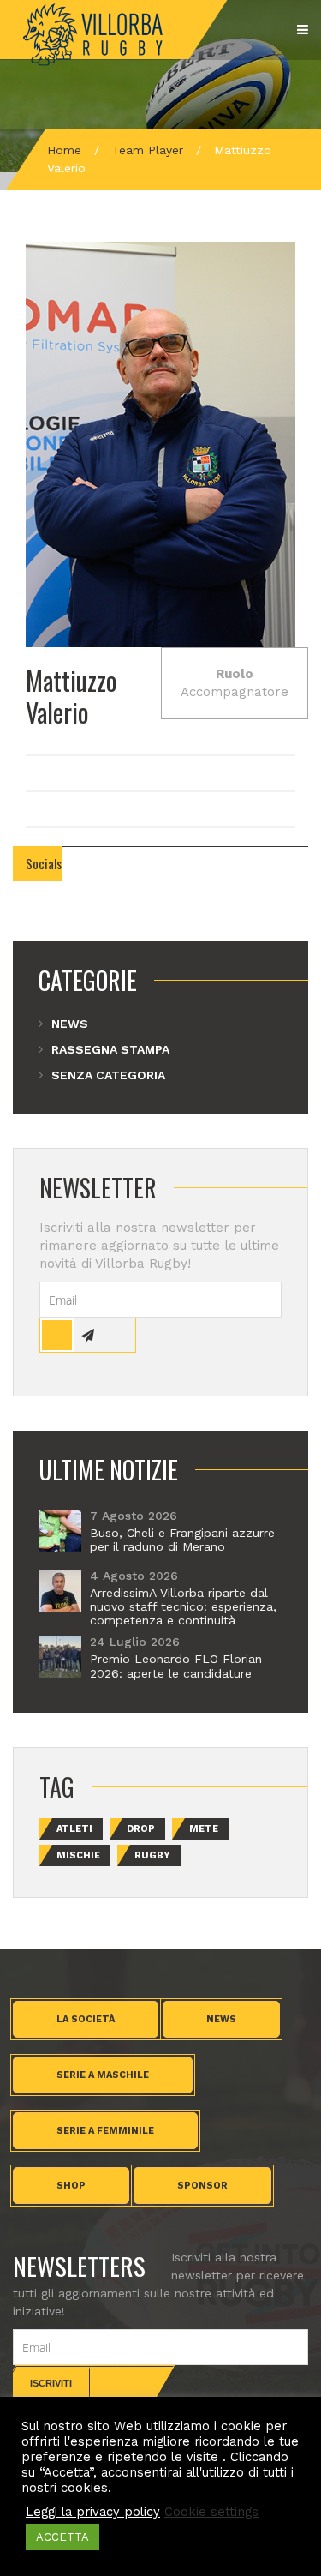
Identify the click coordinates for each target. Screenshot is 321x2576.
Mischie (78, 1855)
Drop (141, 1829)
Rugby (152, 1855)
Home (64, 150)
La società (86, 2019)
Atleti (74, 1829)
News (70, 1024)
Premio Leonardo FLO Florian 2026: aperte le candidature (176, 1666)
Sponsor (202, 2186)
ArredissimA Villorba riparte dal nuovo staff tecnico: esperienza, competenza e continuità (183, 1606)
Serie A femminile (105, 2131)
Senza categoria (108, 1075)
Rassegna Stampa (110, 1049)
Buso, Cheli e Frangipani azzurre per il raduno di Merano (182, 1540)
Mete (204, 1829)
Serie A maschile (103, 2075)
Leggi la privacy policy (93, 2512)
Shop (71, 2186)
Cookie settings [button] (211, 2512)
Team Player (148, 150)
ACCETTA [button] (62, 2537)
